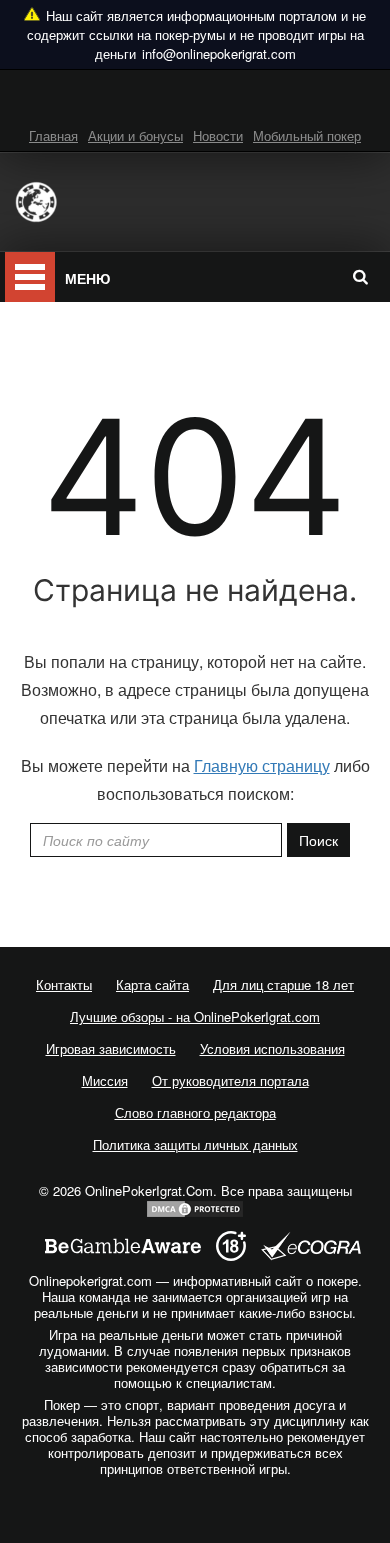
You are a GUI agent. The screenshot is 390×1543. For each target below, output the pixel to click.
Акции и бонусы (135, 135)
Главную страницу (262, 765)
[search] (360, 276)
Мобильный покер (307, 135)
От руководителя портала (230, 1080)
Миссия (105, 1080)
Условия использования (272, 1048)
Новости (218, 135)
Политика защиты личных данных (195, 1144)
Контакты (64, 984)
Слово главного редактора (195, 1112)
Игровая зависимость (111, 1048)
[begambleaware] (123, 1246)
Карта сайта (152, 984)
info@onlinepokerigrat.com (219, 53)
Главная (53, 135)
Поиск (318, 840)
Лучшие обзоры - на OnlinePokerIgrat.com (195, 1016)
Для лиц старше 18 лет (283, 984)
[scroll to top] (195, 1522)
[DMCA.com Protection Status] (195, 1207)
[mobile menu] (30, 277)
